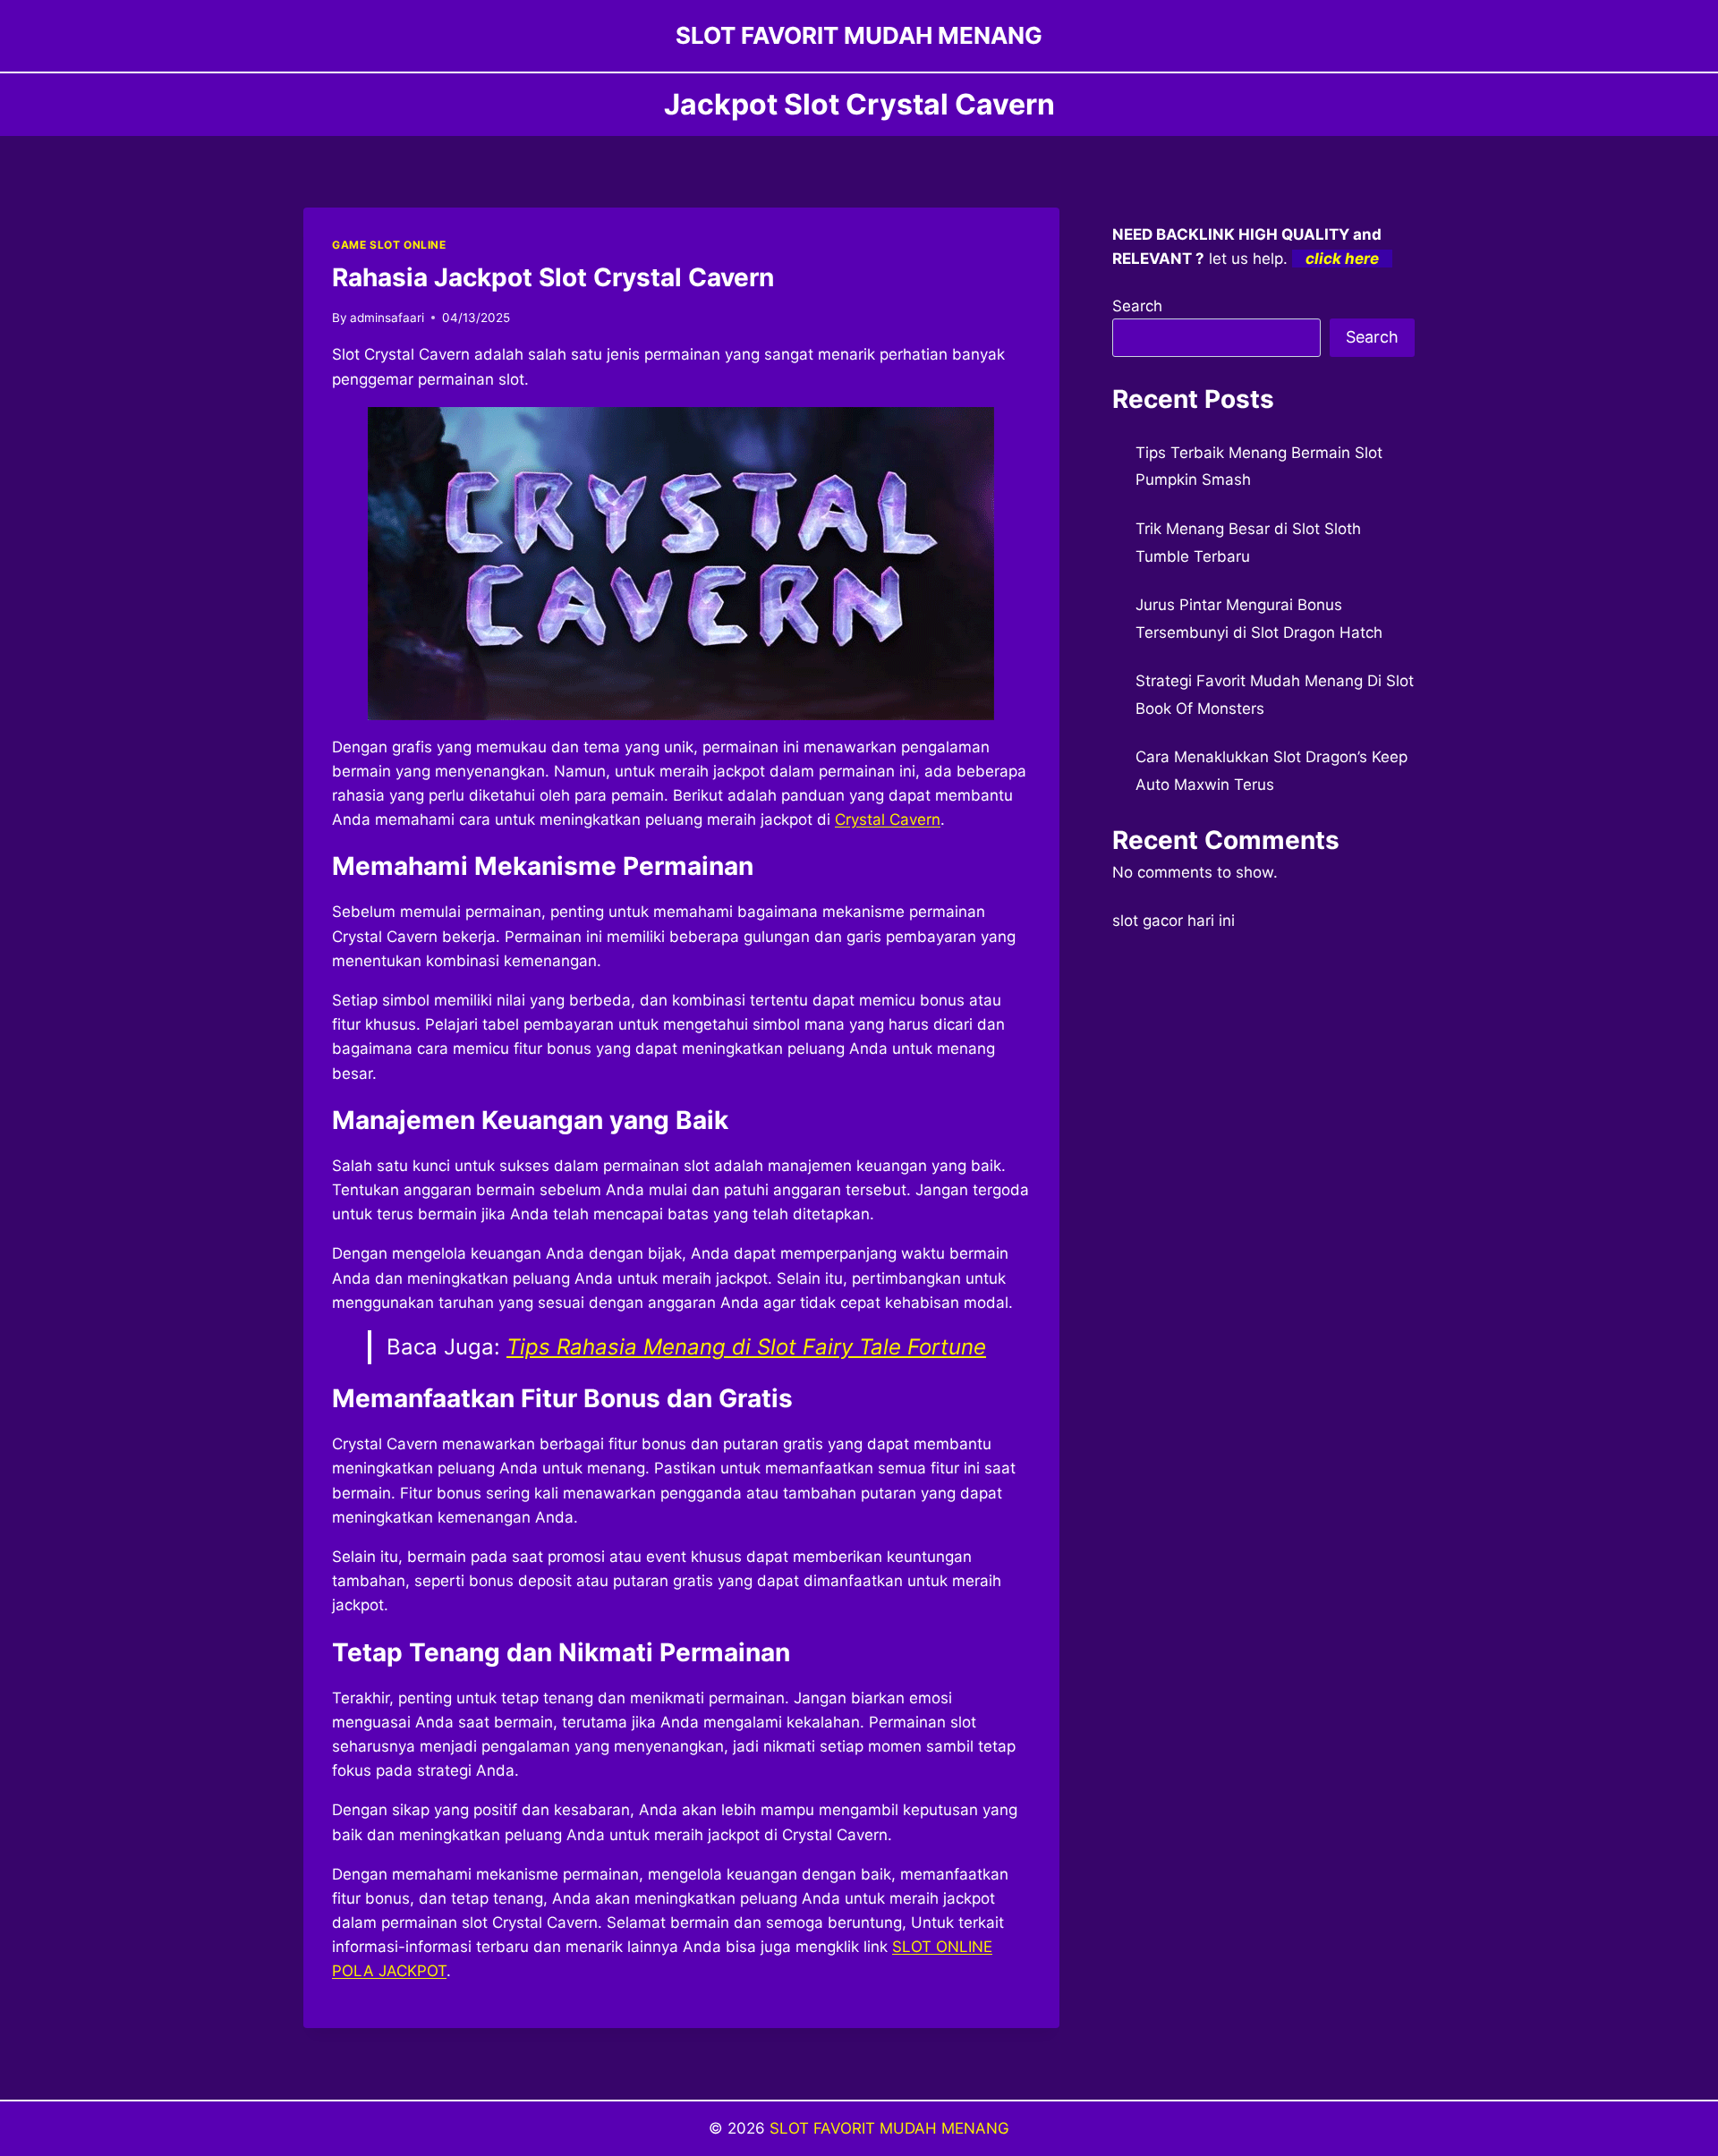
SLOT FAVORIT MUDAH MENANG (889, 2128)
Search (1137, 306)
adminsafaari (387, 318)
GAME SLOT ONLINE (389, 245)
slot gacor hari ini (1174, 921)
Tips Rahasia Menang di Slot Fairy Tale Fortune (746, 1347)
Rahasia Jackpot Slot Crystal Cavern (553, 277)
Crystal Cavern (888, 819)
